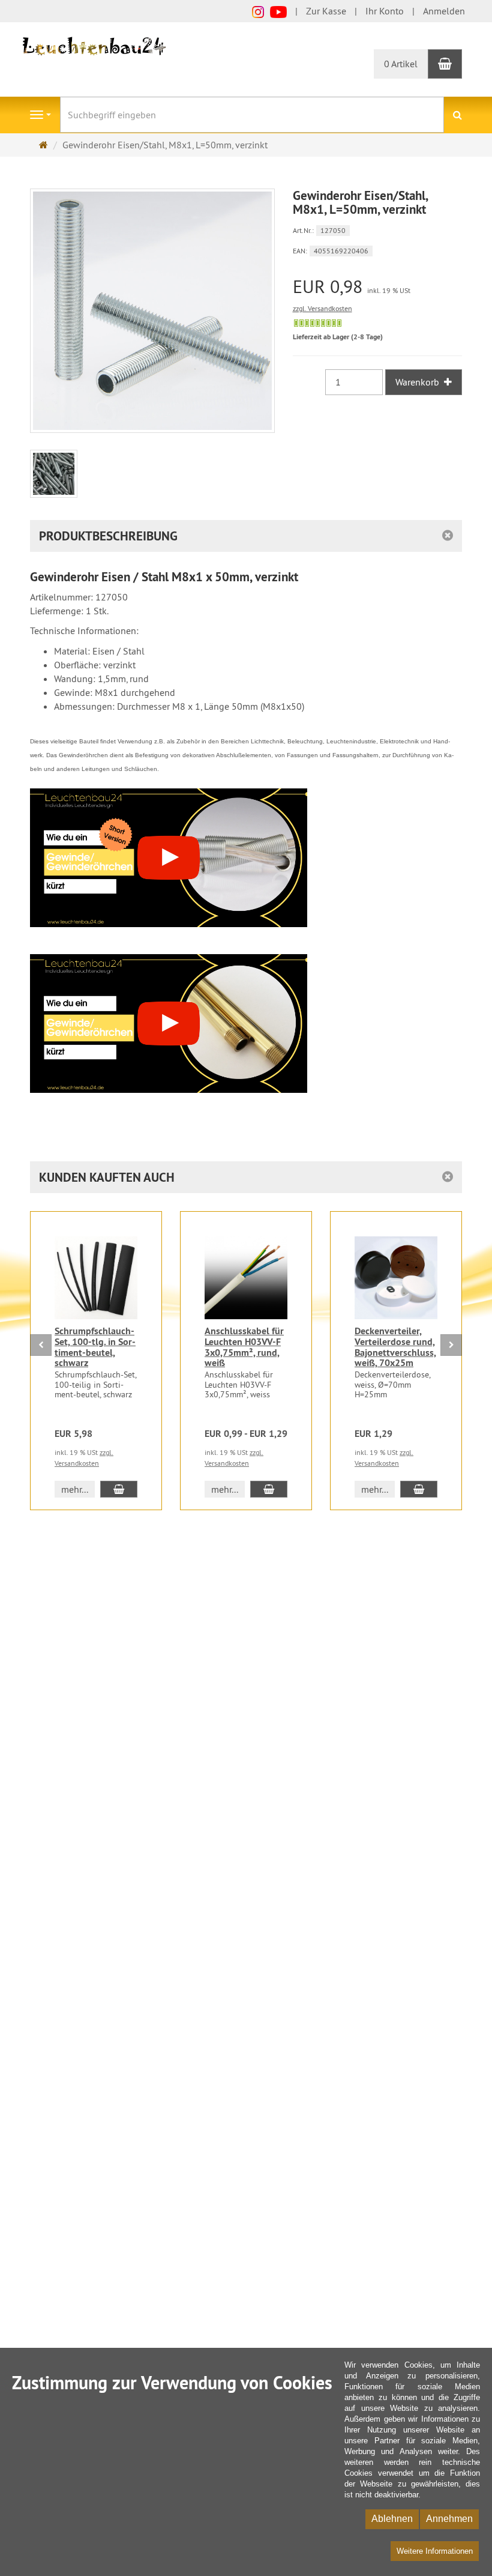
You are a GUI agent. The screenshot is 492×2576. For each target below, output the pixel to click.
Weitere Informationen (435, 2551)
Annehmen (449, 2519)
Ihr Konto (385, 11)
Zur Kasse (326, 11)
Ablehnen (392, 2519)
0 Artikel (401, 64)
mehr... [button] (75, 1489)
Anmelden (444, 11)
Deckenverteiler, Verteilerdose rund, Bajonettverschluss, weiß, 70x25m (395, 1347)
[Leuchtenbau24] (96, 45)
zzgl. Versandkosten (322, 308)
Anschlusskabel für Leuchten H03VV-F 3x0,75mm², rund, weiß (244, 1347)
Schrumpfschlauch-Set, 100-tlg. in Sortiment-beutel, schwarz (95, 1347)
